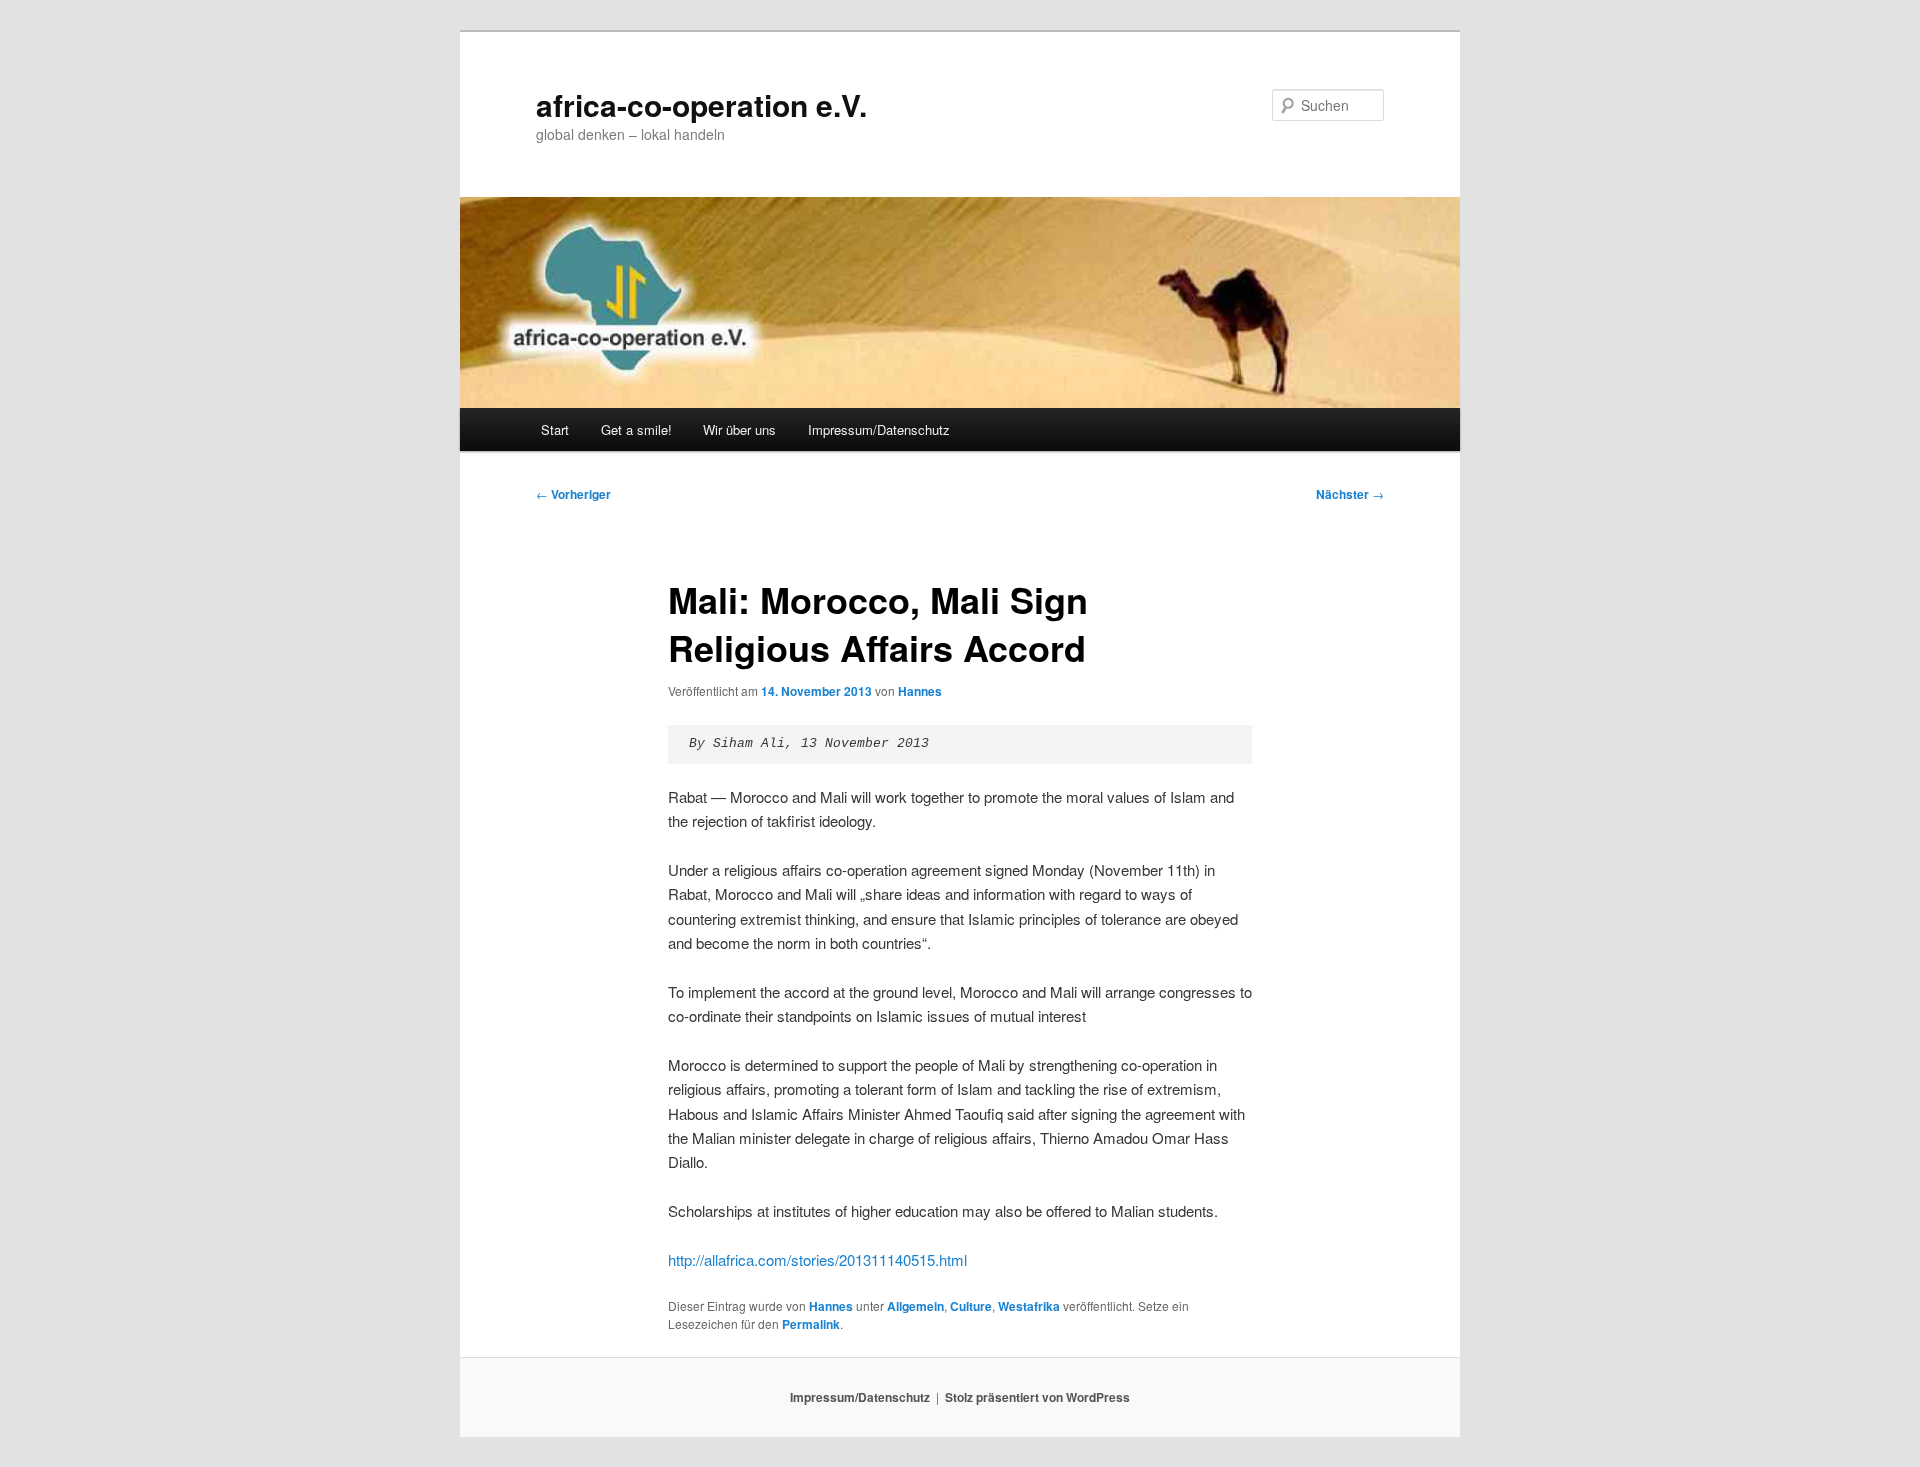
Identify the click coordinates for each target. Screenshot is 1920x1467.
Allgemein (915, 1306)
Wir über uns (739, 429)
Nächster (1350, 494)
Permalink (811, 1324)
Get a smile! (636, 429)
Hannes (920, 691)
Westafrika (1029, 1306)
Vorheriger (573, 494)
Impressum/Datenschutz (879, 429)
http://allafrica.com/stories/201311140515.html (817, 1259)
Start (555, 429)
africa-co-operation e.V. (701, 104)
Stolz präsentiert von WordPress (1037, 1397)
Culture (971, 1306)
